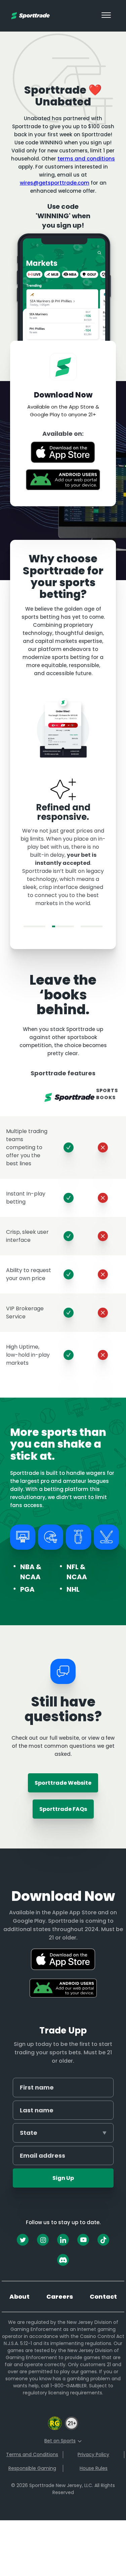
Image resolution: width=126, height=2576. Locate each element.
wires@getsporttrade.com (55, 183)
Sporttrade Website (63, 1783)
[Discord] (63, 2260)
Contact (103, 2297)
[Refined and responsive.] (63, 926)
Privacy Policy (93, 2454)
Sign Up (63, 2178)
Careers (60, 2297)
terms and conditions (86, 159)
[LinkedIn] (63, 2240)
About (19, 2297)
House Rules (94, 2468)
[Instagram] (43, 2240)
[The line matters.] (34, 926)
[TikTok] (103, 2240)
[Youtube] (83, 2240)
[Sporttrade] (30, 16)
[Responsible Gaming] (55, 2429)
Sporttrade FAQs (63, 1809)
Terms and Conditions (32, 2454)
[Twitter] (23, 2240)
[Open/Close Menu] (106, 16)
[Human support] (92, 926)
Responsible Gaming (32, 2468)
